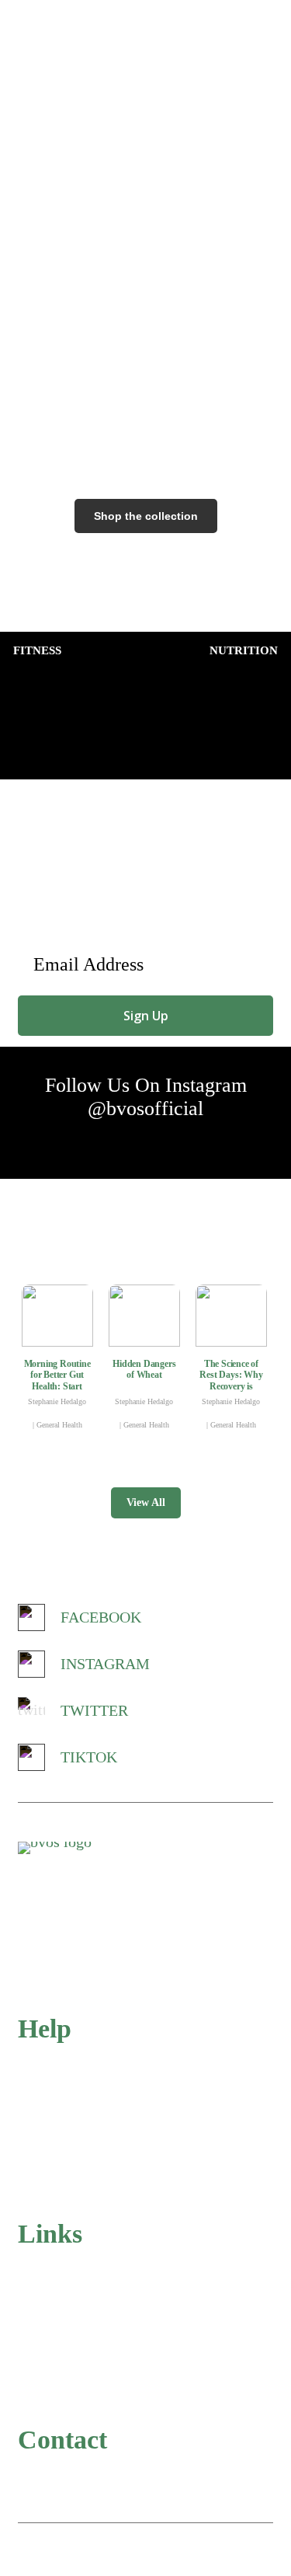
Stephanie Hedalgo (57, 1401)
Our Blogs (145, 1244)
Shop (31, 2331)
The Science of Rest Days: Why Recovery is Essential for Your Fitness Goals (231, 1386)
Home (33, 2269)
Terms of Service (59, 2156)
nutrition (244, 650)
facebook (101, 1617)
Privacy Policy (54, 2125)
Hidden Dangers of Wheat (144, 1369)
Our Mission (146, 204)
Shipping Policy (57, 2187)
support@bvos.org (94, 2472)
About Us (42, 2300)
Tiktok (89, 1757)
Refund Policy (53, 2094)
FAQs (33, 2063)
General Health (59, 1425)
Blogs (32, 2393)
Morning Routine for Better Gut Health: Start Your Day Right (57, 1380)
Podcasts (39, 2362)
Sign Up (146, 1016)
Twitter (94, 1710)
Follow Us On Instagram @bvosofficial (146, 1097)
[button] (268, 19)
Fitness (37, 650)
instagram (105, 1664)
